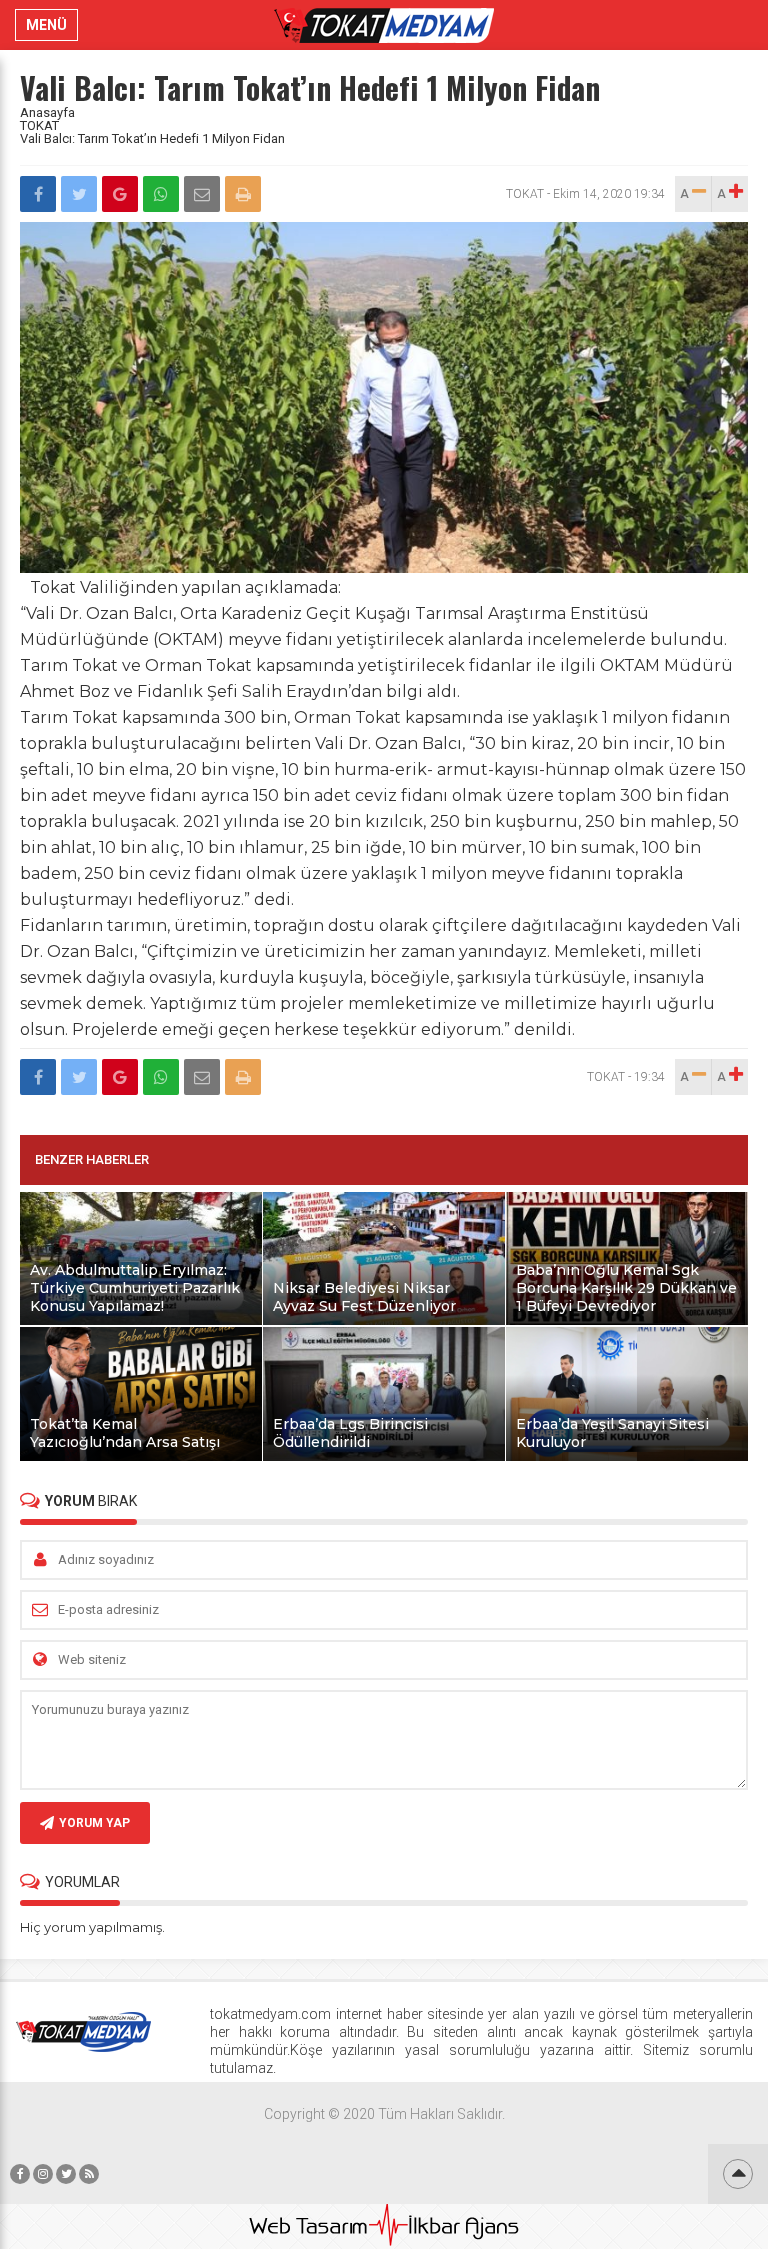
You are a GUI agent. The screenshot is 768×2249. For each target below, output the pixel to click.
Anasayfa (47, 112)
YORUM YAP (94, 1823)
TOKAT (39, 125)
